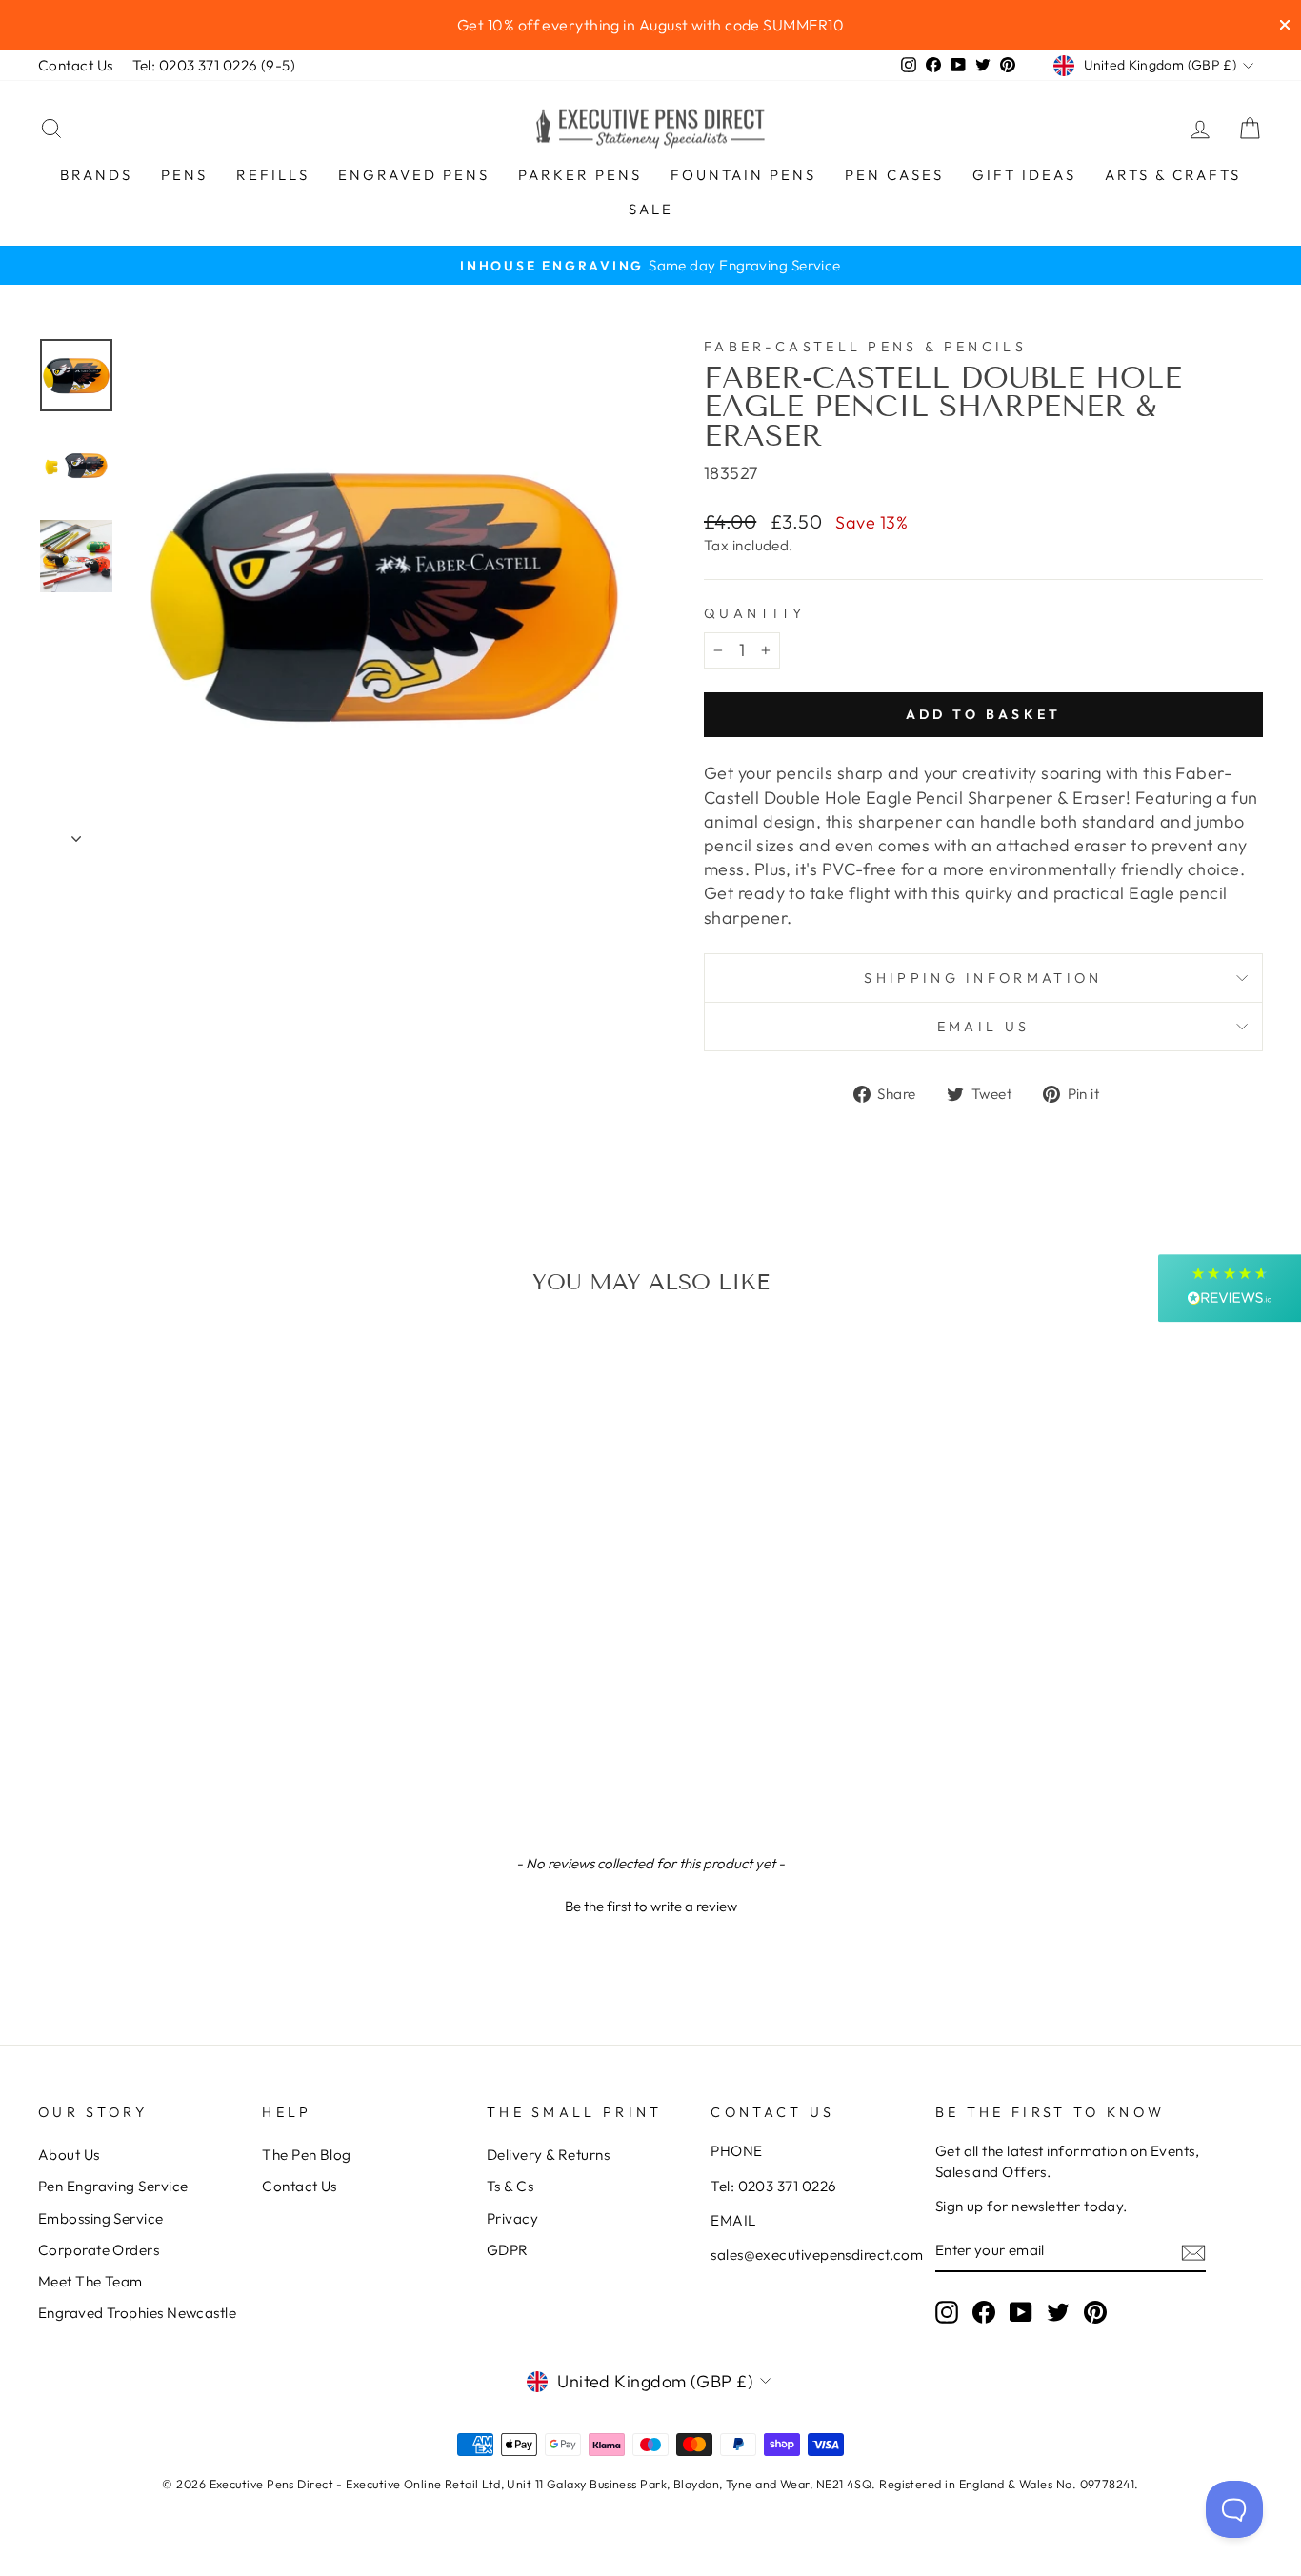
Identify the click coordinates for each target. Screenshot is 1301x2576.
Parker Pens (580, 175)
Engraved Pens (414, 175)
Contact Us (76, 65)
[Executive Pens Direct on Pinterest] (1095, 2312)
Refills (273, 175)
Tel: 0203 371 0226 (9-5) (214, 65)
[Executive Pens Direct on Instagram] (947, 2312)
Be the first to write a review (651, 1906)
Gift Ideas (1024, 175)
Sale (651, 209)
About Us (69, 2155)
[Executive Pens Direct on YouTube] (1021, 2312)
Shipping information (983, 978)
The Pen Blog (306, 2155)
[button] (650, 1904)
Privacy (512, 2218)
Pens (184, 175)
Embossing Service (101, 2218)
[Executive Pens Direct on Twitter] (1058, 2312)
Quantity (755, 613)
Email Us (984, 1027)
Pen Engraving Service (113, 2186)
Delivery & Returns (548, 2155)
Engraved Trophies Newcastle (137, 2313)
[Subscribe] (1193, 2252)
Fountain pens (743, 175)
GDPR (508, 2250)
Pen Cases (894, 175)
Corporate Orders (99, 2250)
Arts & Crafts (1173, 175)
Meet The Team (90, 2281)
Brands (96, 175)
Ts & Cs (510, 2186)
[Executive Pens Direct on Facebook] (984, 2312)
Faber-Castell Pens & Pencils (865, 347)
